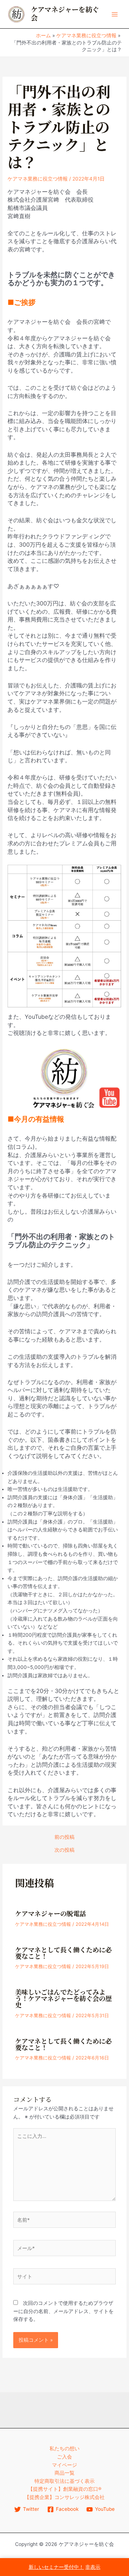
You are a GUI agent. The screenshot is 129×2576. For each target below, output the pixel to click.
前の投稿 (64, 1837)
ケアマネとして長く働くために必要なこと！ (63, 1953)
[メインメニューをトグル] (115, 14)
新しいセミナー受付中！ (56, 2567)
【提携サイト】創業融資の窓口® (65, 2489)
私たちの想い (64, 2448)
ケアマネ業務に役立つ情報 (38, 179)
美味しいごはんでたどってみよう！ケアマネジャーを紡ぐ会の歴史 (63, 1999)
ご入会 (64, 2457)
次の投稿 (64, 1850)
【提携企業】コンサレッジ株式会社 (64, 2497)
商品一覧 (64, 2473)
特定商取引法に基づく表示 (64, 2481)
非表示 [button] (93, 2567)
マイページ (64, 2465)
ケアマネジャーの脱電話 (51, 1914)
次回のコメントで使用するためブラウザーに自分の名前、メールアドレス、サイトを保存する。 (63, 2311)
